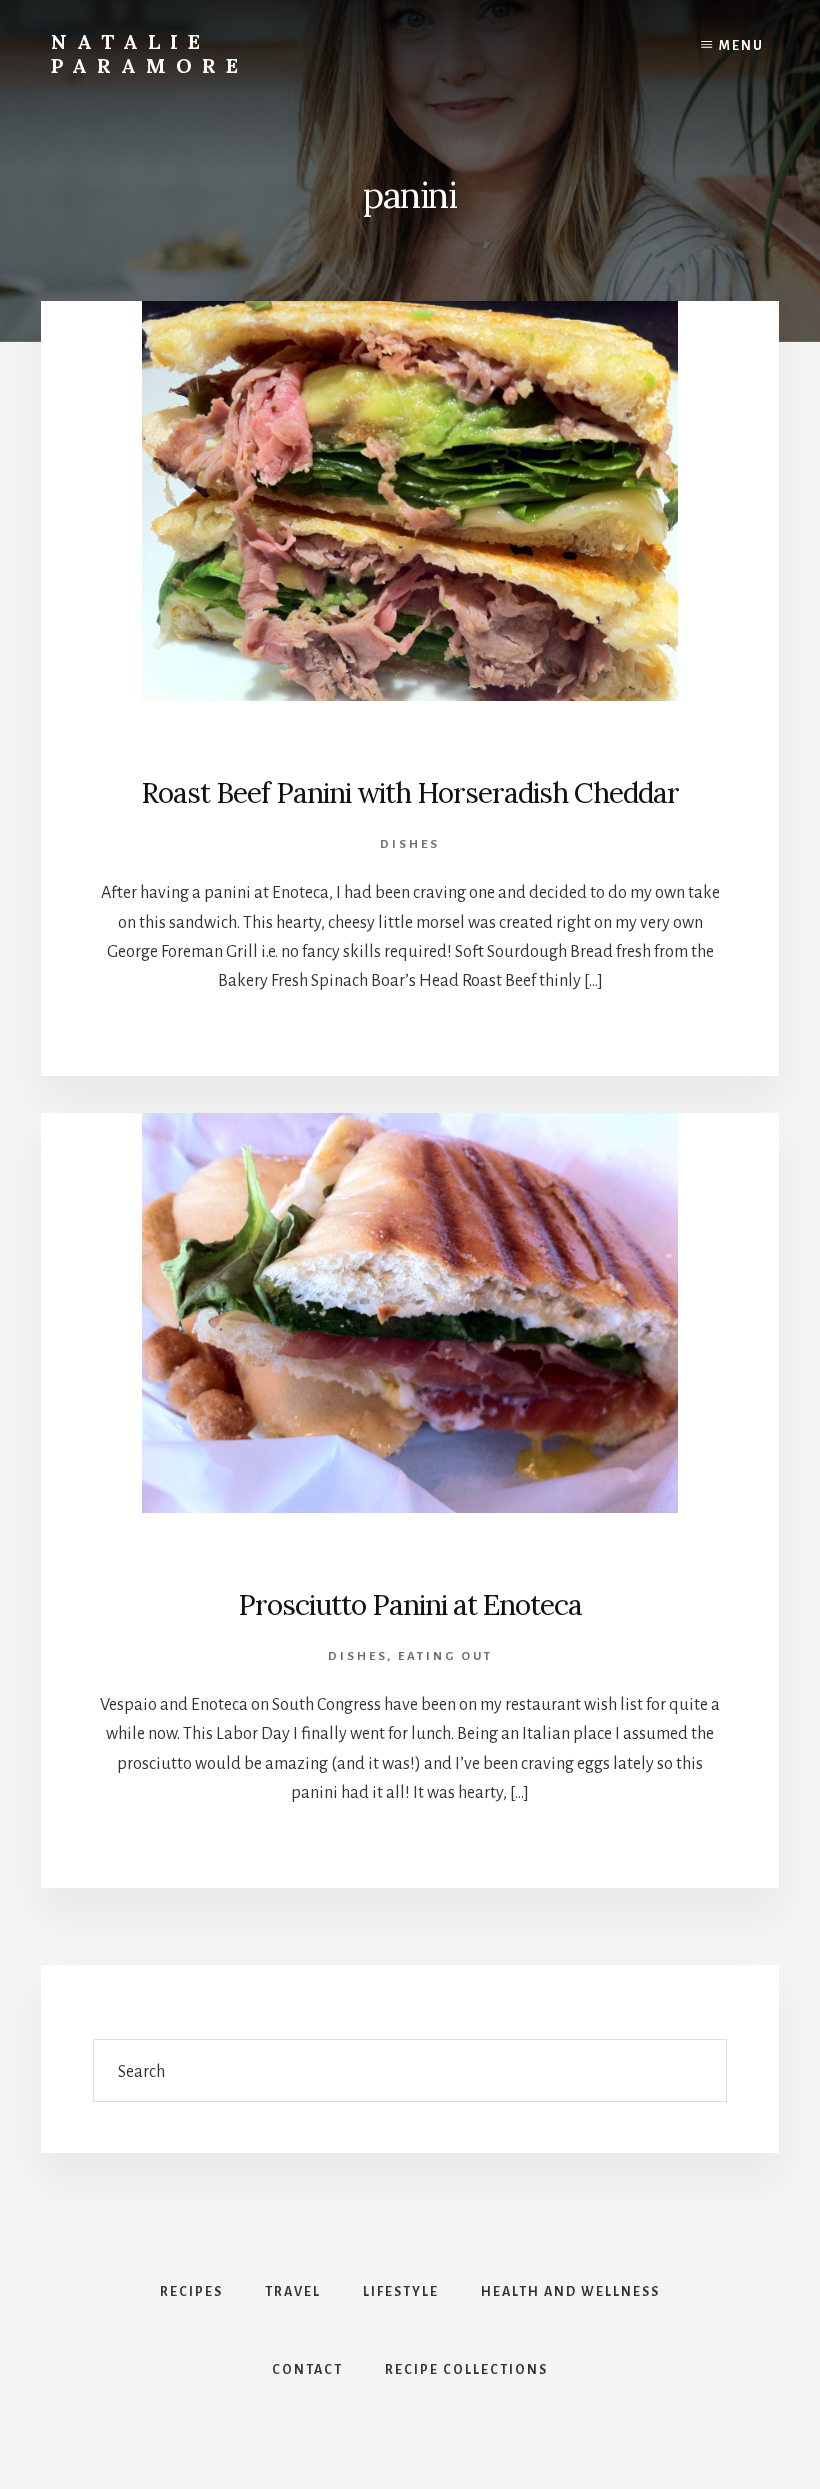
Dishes (410, 844)
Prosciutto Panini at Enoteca (410, 1605)
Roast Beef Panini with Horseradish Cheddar (410, 793)
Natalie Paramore (149, 53)
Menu (741, 46)
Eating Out (445, 1656)
